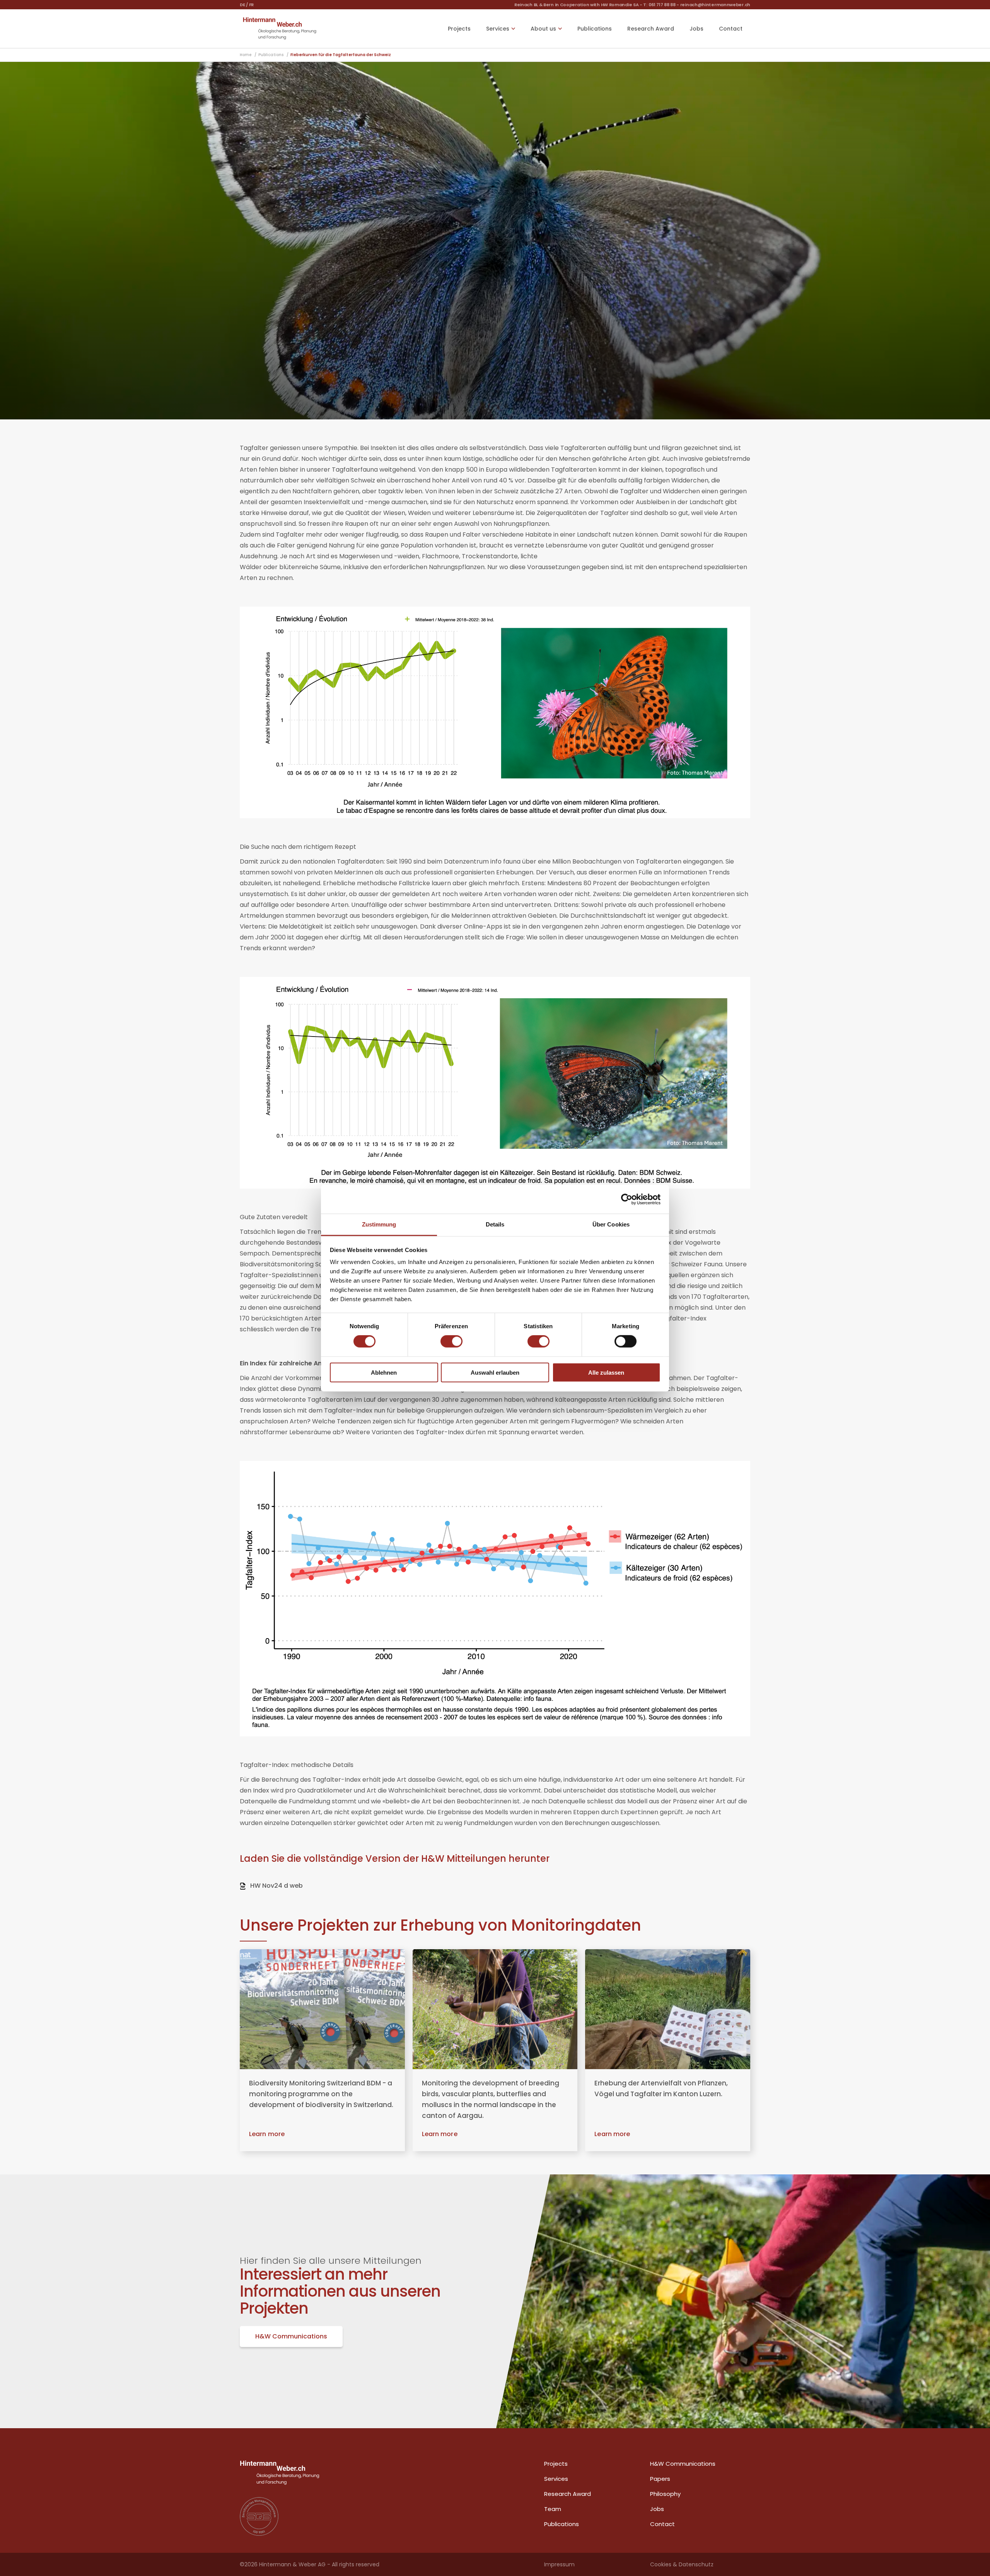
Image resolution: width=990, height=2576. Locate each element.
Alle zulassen (606, 1373)
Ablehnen (384, 1373)
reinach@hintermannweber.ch (715, 5)
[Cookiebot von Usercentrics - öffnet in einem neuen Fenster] (627, 1199)
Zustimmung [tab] (379, 1224)
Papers (660, 2479)
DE (242, 5)
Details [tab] (495, 1224)
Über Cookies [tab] (611, 1224)
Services (556, 2479)
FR (251, 5)
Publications (595, 29)
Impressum (559, 2564)
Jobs (696, 29)
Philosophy (665, 2494)
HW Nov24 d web (276, 1886)
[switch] (451, 1341)
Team (553, 2509)
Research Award (651, 29)
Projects (459, 29)
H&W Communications (291, 2336)
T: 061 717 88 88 (659, 5)
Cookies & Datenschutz (682, 2564)
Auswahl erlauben (495, 1373)
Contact (731, 29)
